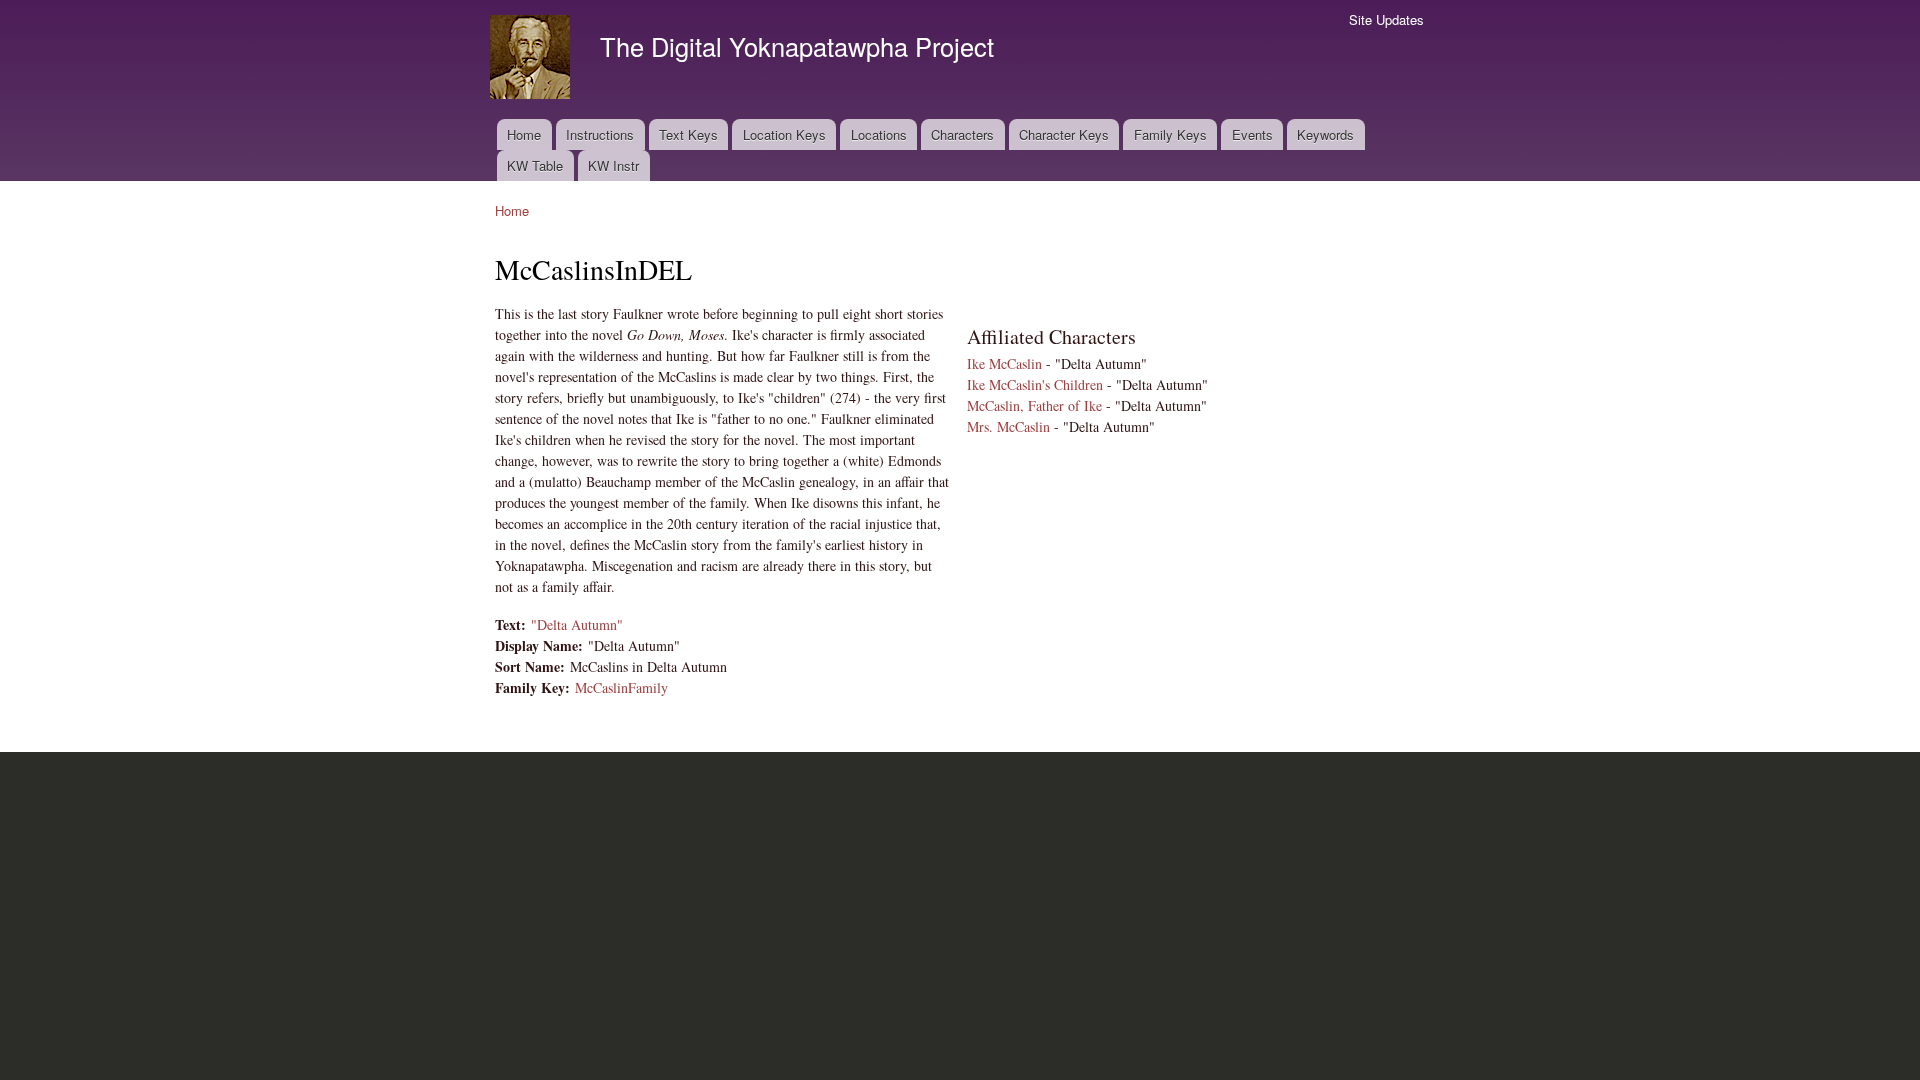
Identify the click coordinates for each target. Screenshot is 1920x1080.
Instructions (600, 134)
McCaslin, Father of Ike (1034, 405)
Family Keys (1170, 134)
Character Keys (1064, 134)
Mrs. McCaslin (1008, 426)
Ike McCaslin (1004, 363)
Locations (879, 134)
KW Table (535, 165)
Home (524, 134)
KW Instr (613, 165)
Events (1252, 134)
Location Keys (784, 134)
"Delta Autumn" (577, 624)
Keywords (1325, 134)
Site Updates (1386, 19)
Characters (962, 134)
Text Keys (688, 134)
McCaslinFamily (621, 687)
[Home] (532, 59)
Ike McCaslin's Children (1035, 384)
